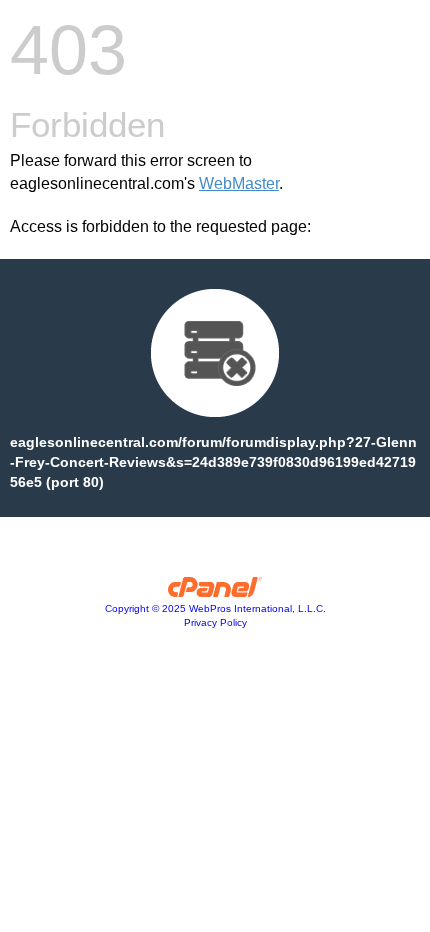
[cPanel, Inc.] (215, 592)
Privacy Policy (215, 622)
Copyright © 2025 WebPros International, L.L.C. (215, 608)
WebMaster (239, 183)
